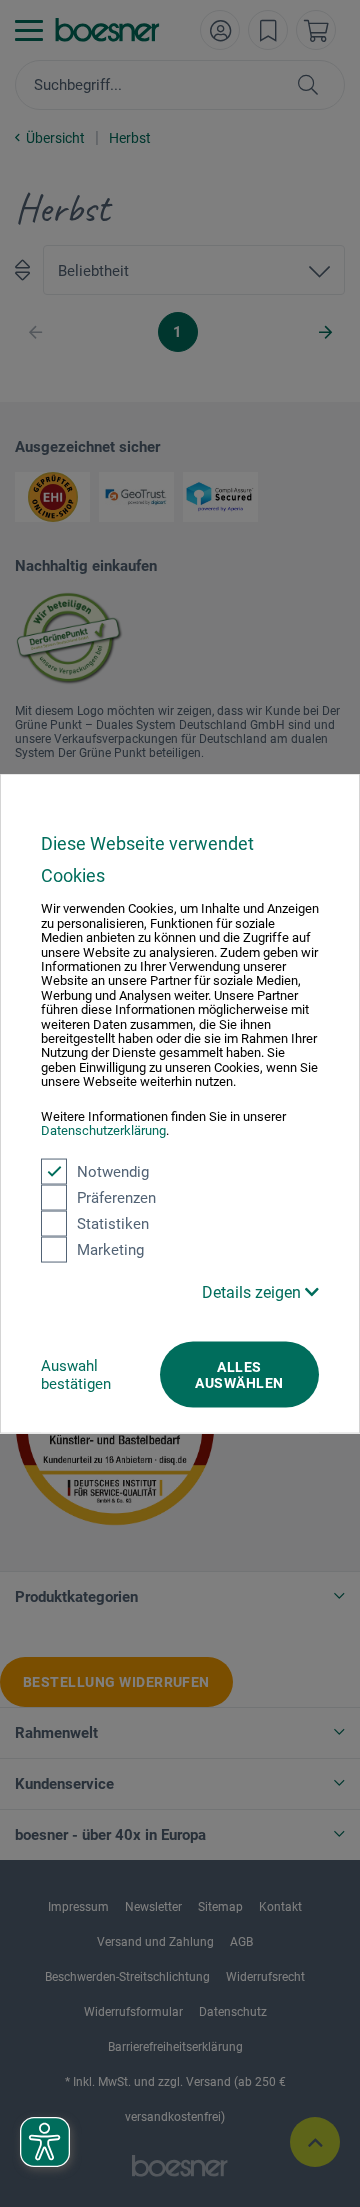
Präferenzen (116, 1197)
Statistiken (113, 1223)
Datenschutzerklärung (103, 1130)
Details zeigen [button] (253, 1291)
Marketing (110, 1249)
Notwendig (113, 1171)
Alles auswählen (239, 1374)
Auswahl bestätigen (76, 1374)
